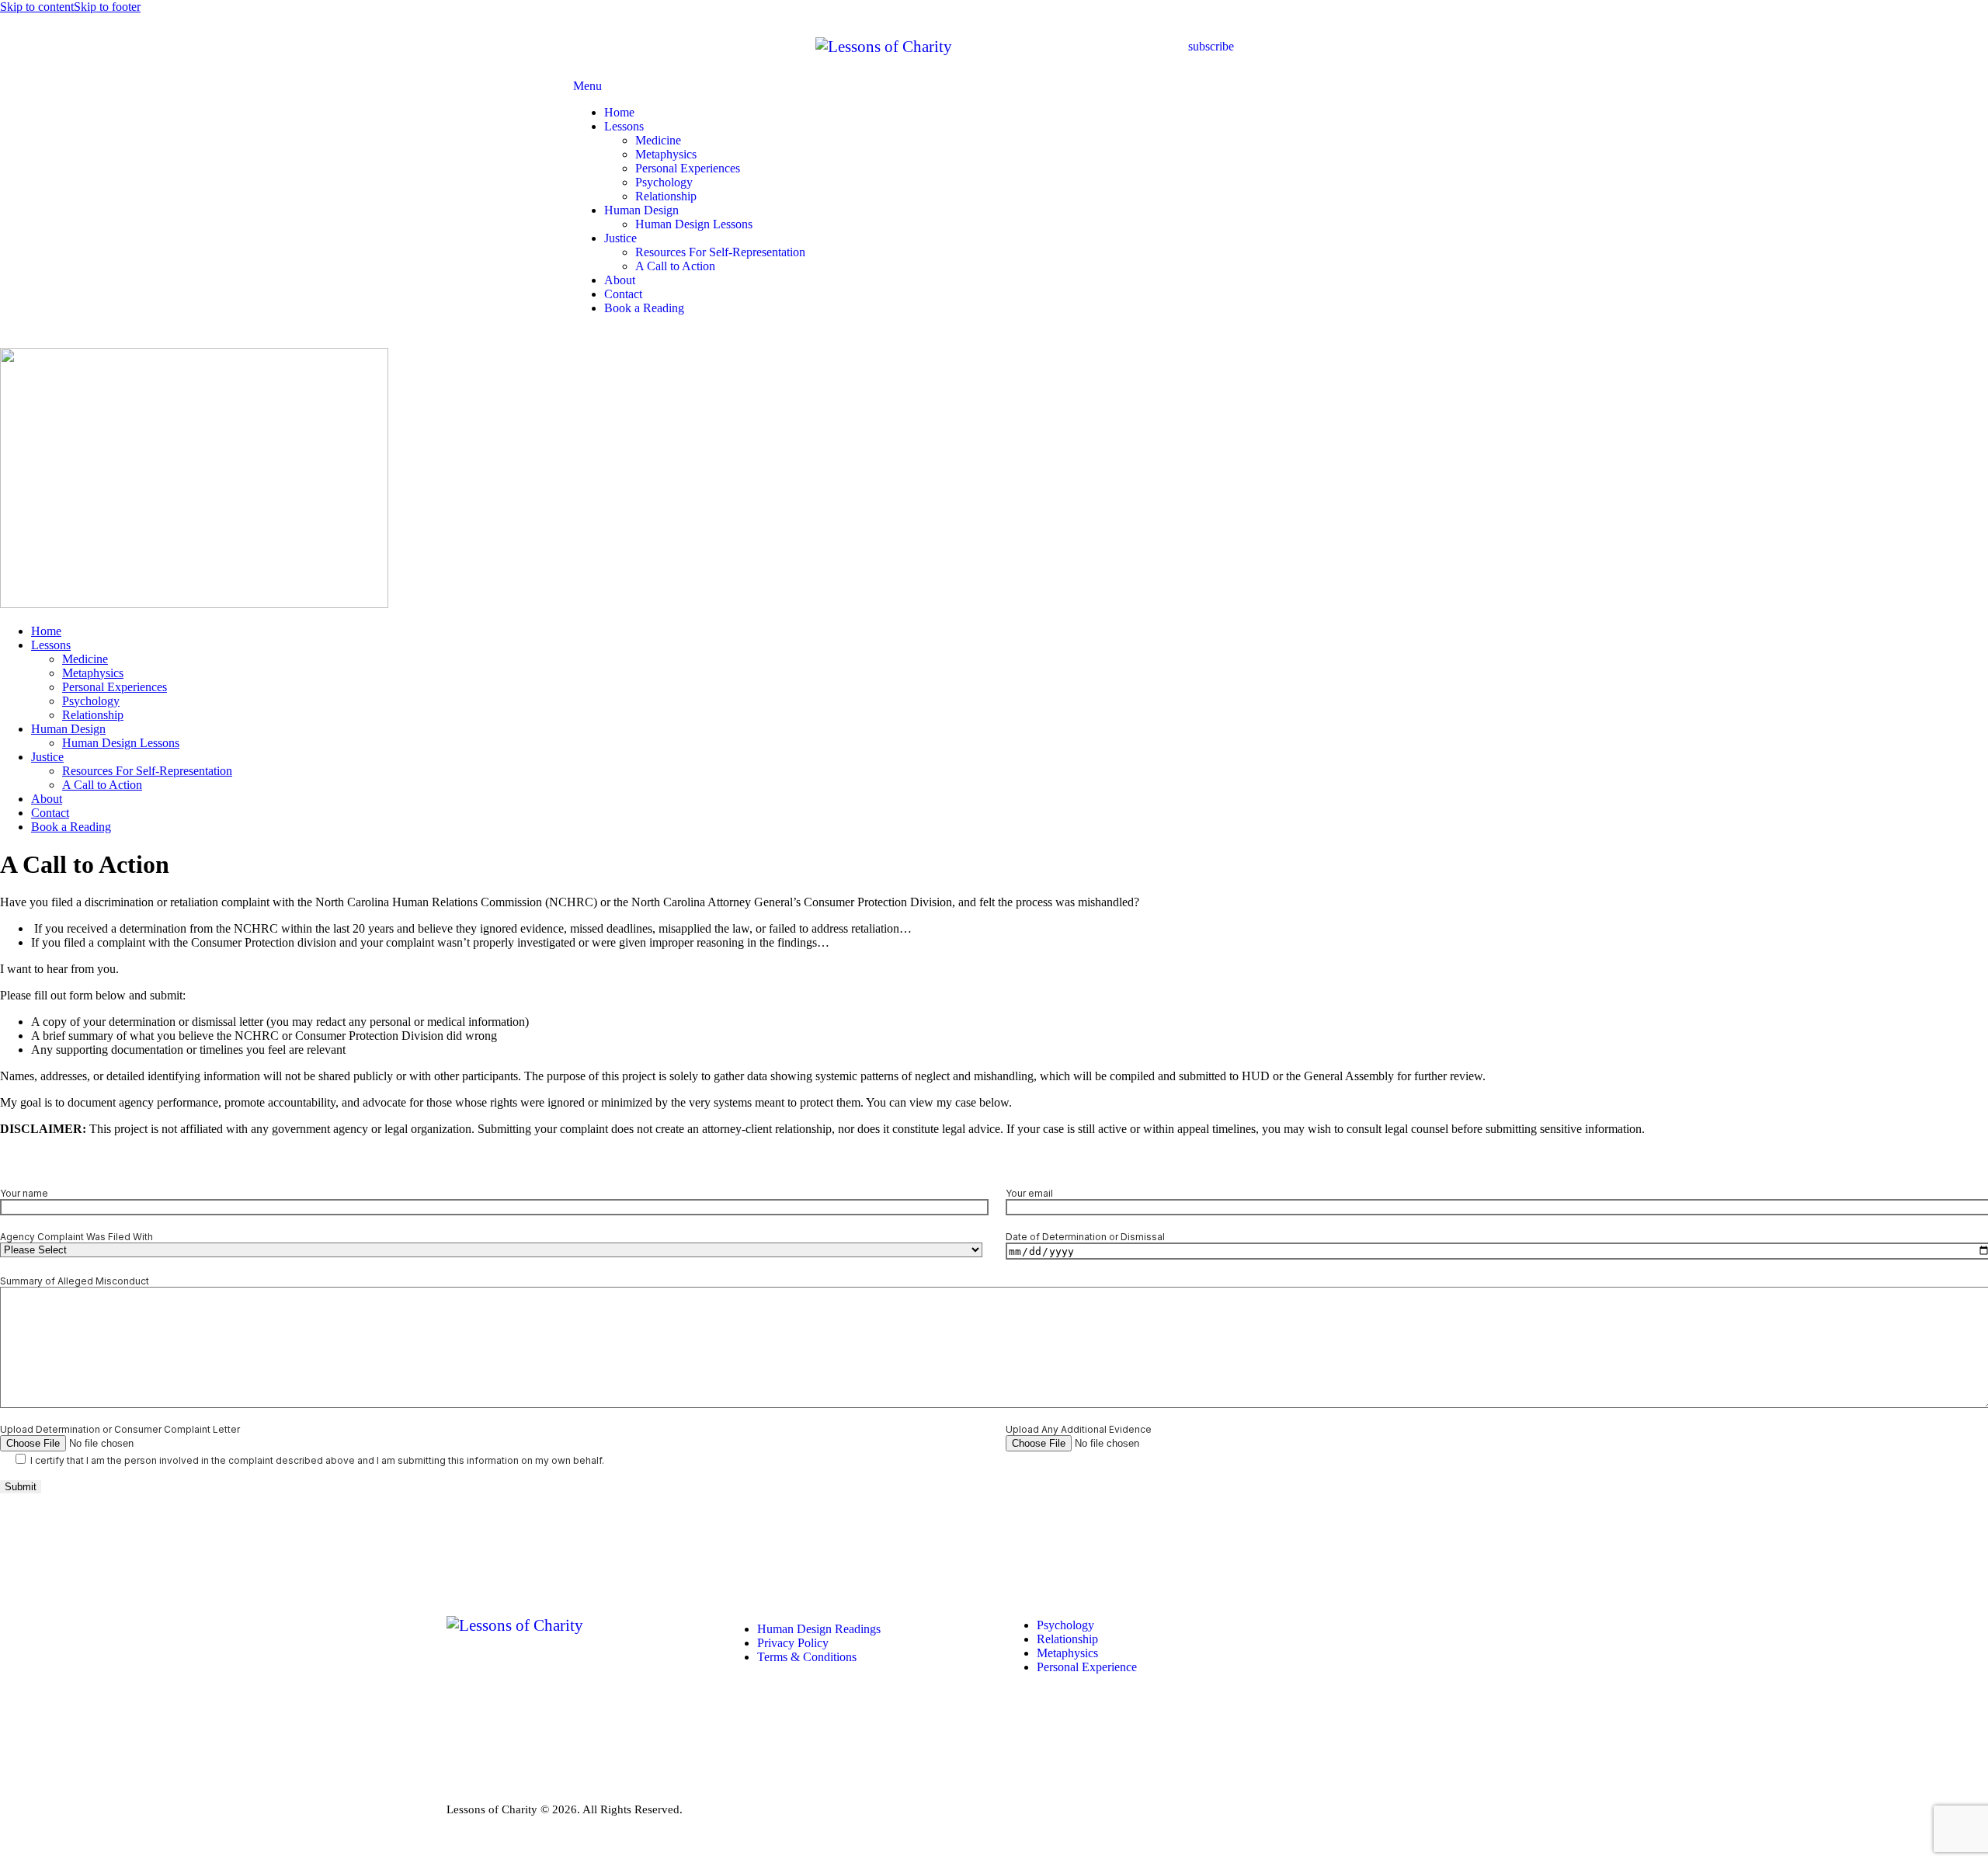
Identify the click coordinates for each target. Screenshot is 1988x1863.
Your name (24, 1193)
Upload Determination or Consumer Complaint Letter (120, 1429)
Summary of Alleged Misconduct (75, 1281)
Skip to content (37, 7)
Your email (1029, 1193)
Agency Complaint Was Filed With (76, 1237)
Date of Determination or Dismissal (1085, 1237)
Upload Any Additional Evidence (1079, 1429)
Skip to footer (107, 7)
